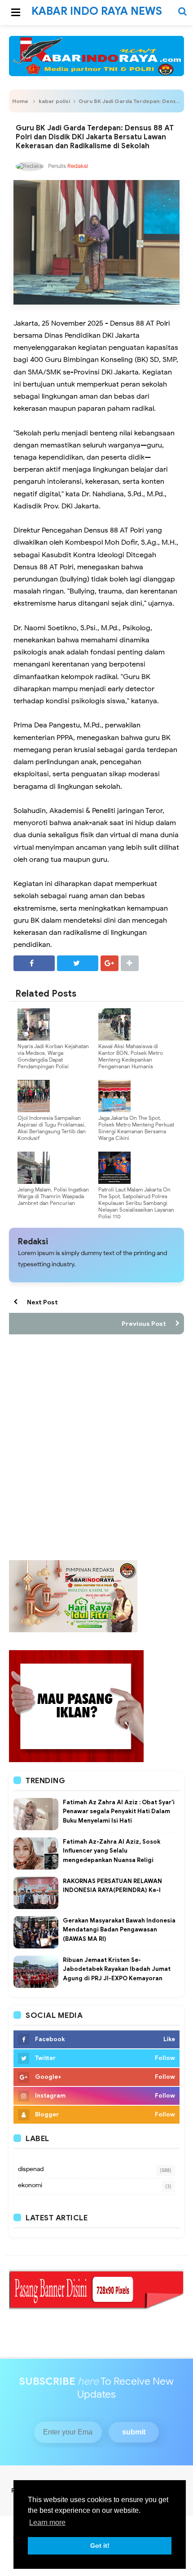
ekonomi (30, 2185)
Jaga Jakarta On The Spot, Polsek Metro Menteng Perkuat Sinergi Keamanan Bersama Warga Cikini (136, 1128)
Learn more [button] (47, 2522)
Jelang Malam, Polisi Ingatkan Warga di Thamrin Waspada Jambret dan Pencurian (53, 1196)
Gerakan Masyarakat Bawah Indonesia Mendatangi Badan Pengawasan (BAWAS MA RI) (119, 1930)
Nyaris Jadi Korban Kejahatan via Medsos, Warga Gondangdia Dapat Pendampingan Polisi (53, 1056)
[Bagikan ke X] (78, 963)
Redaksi (33, 1242)
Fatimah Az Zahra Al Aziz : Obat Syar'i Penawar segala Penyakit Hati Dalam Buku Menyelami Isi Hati (119, 1812)
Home (20, 101)
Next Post (42, 1302)
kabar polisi (54, 101)
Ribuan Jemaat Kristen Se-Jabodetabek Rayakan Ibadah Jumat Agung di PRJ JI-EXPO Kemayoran (117, 1969)
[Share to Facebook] (34, 963)
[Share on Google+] (110, 963)
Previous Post (144, 1324)
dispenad (31, 2169)
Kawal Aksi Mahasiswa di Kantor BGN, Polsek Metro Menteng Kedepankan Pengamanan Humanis (131, 1056)
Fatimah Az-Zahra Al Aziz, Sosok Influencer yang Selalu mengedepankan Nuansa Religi (112, 1851)
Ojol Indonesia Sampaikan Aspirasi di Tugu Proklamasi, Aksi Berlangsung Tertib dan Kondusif (52, 1128)
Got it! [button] (100, 2546)
